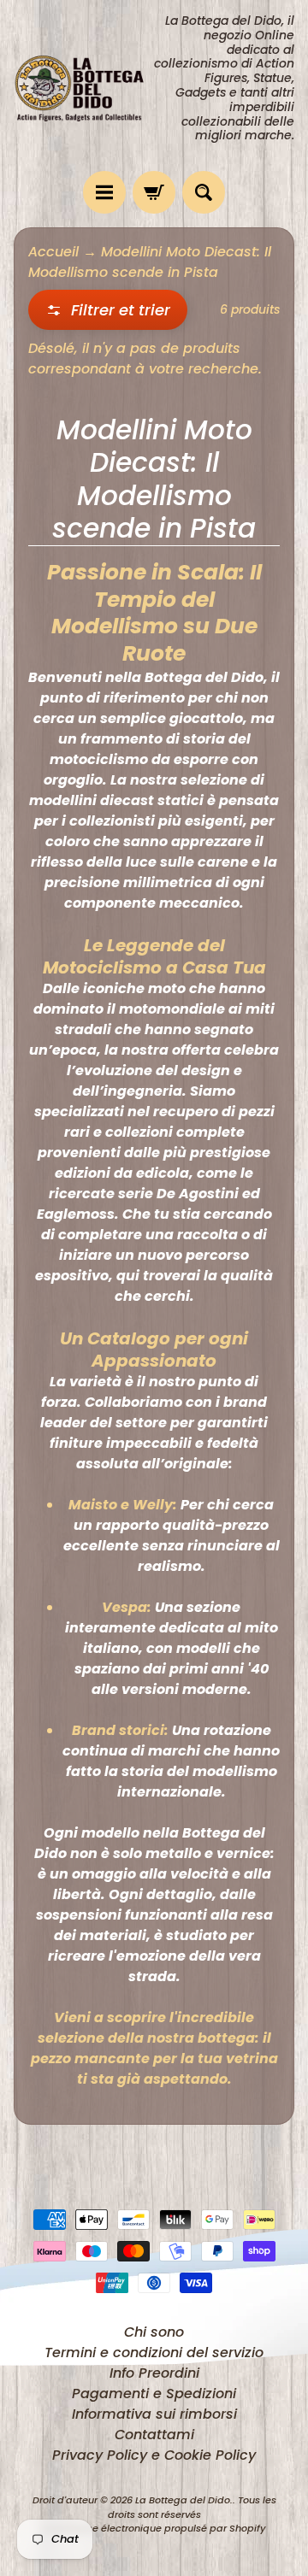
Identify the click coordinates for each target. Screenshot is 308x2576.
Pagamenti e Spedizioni (154, 2394)
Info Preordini (154, 2373)
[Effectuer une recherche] (204, 192)
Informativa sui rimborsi (154, 2414)
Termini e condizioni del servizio (154, 2353)
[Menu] (104, 192)
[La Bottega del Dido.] (84, 86)
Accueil (53, 252)
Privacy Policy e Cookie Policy (154, 2455)
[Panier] (154, 192)
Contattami (154, 2435)
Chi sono (154, 2332)
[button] (108, 310)
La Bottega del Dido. (184, 2500)
